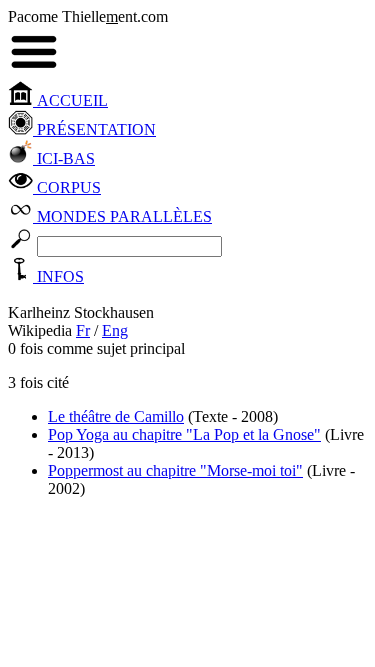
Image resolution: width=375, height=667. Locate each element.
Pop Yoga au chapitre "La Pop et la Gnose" (184, 434)
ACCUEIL (70, 100)
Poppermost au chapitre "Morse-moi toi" (175, 470)
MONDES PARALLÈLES (122, 216)
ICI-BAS (64, 158)
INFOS (58, 276)
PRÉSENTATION (94, 129)
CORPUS (67, 187)
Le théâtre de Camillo (116, 416)
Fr (83, 330)
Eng (115, 330)
